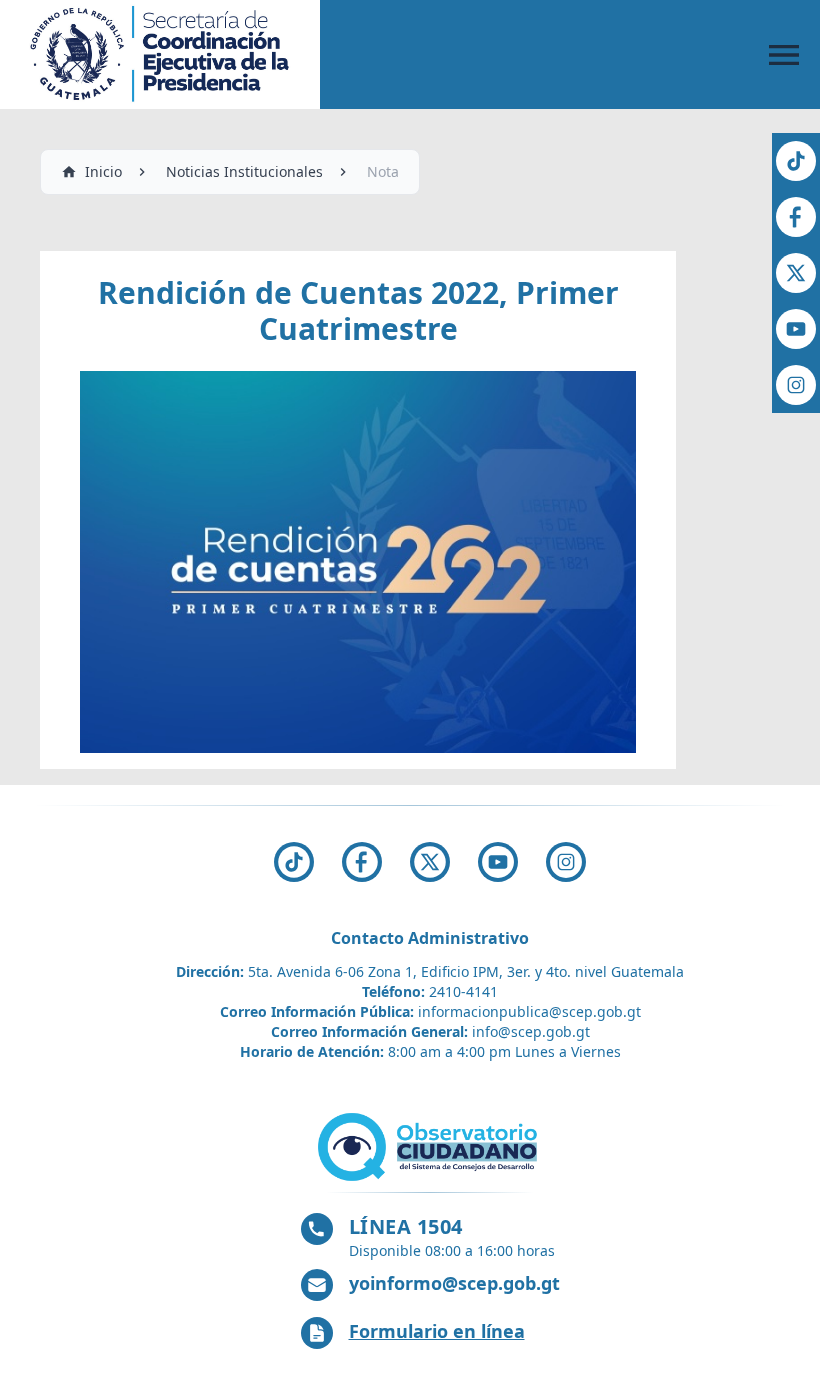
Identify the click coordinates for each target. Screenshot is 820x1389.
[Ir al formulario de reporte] (430, 1147)
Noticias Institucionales (244, 171)
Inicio (103, 171)
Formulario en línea (437, 1331)
